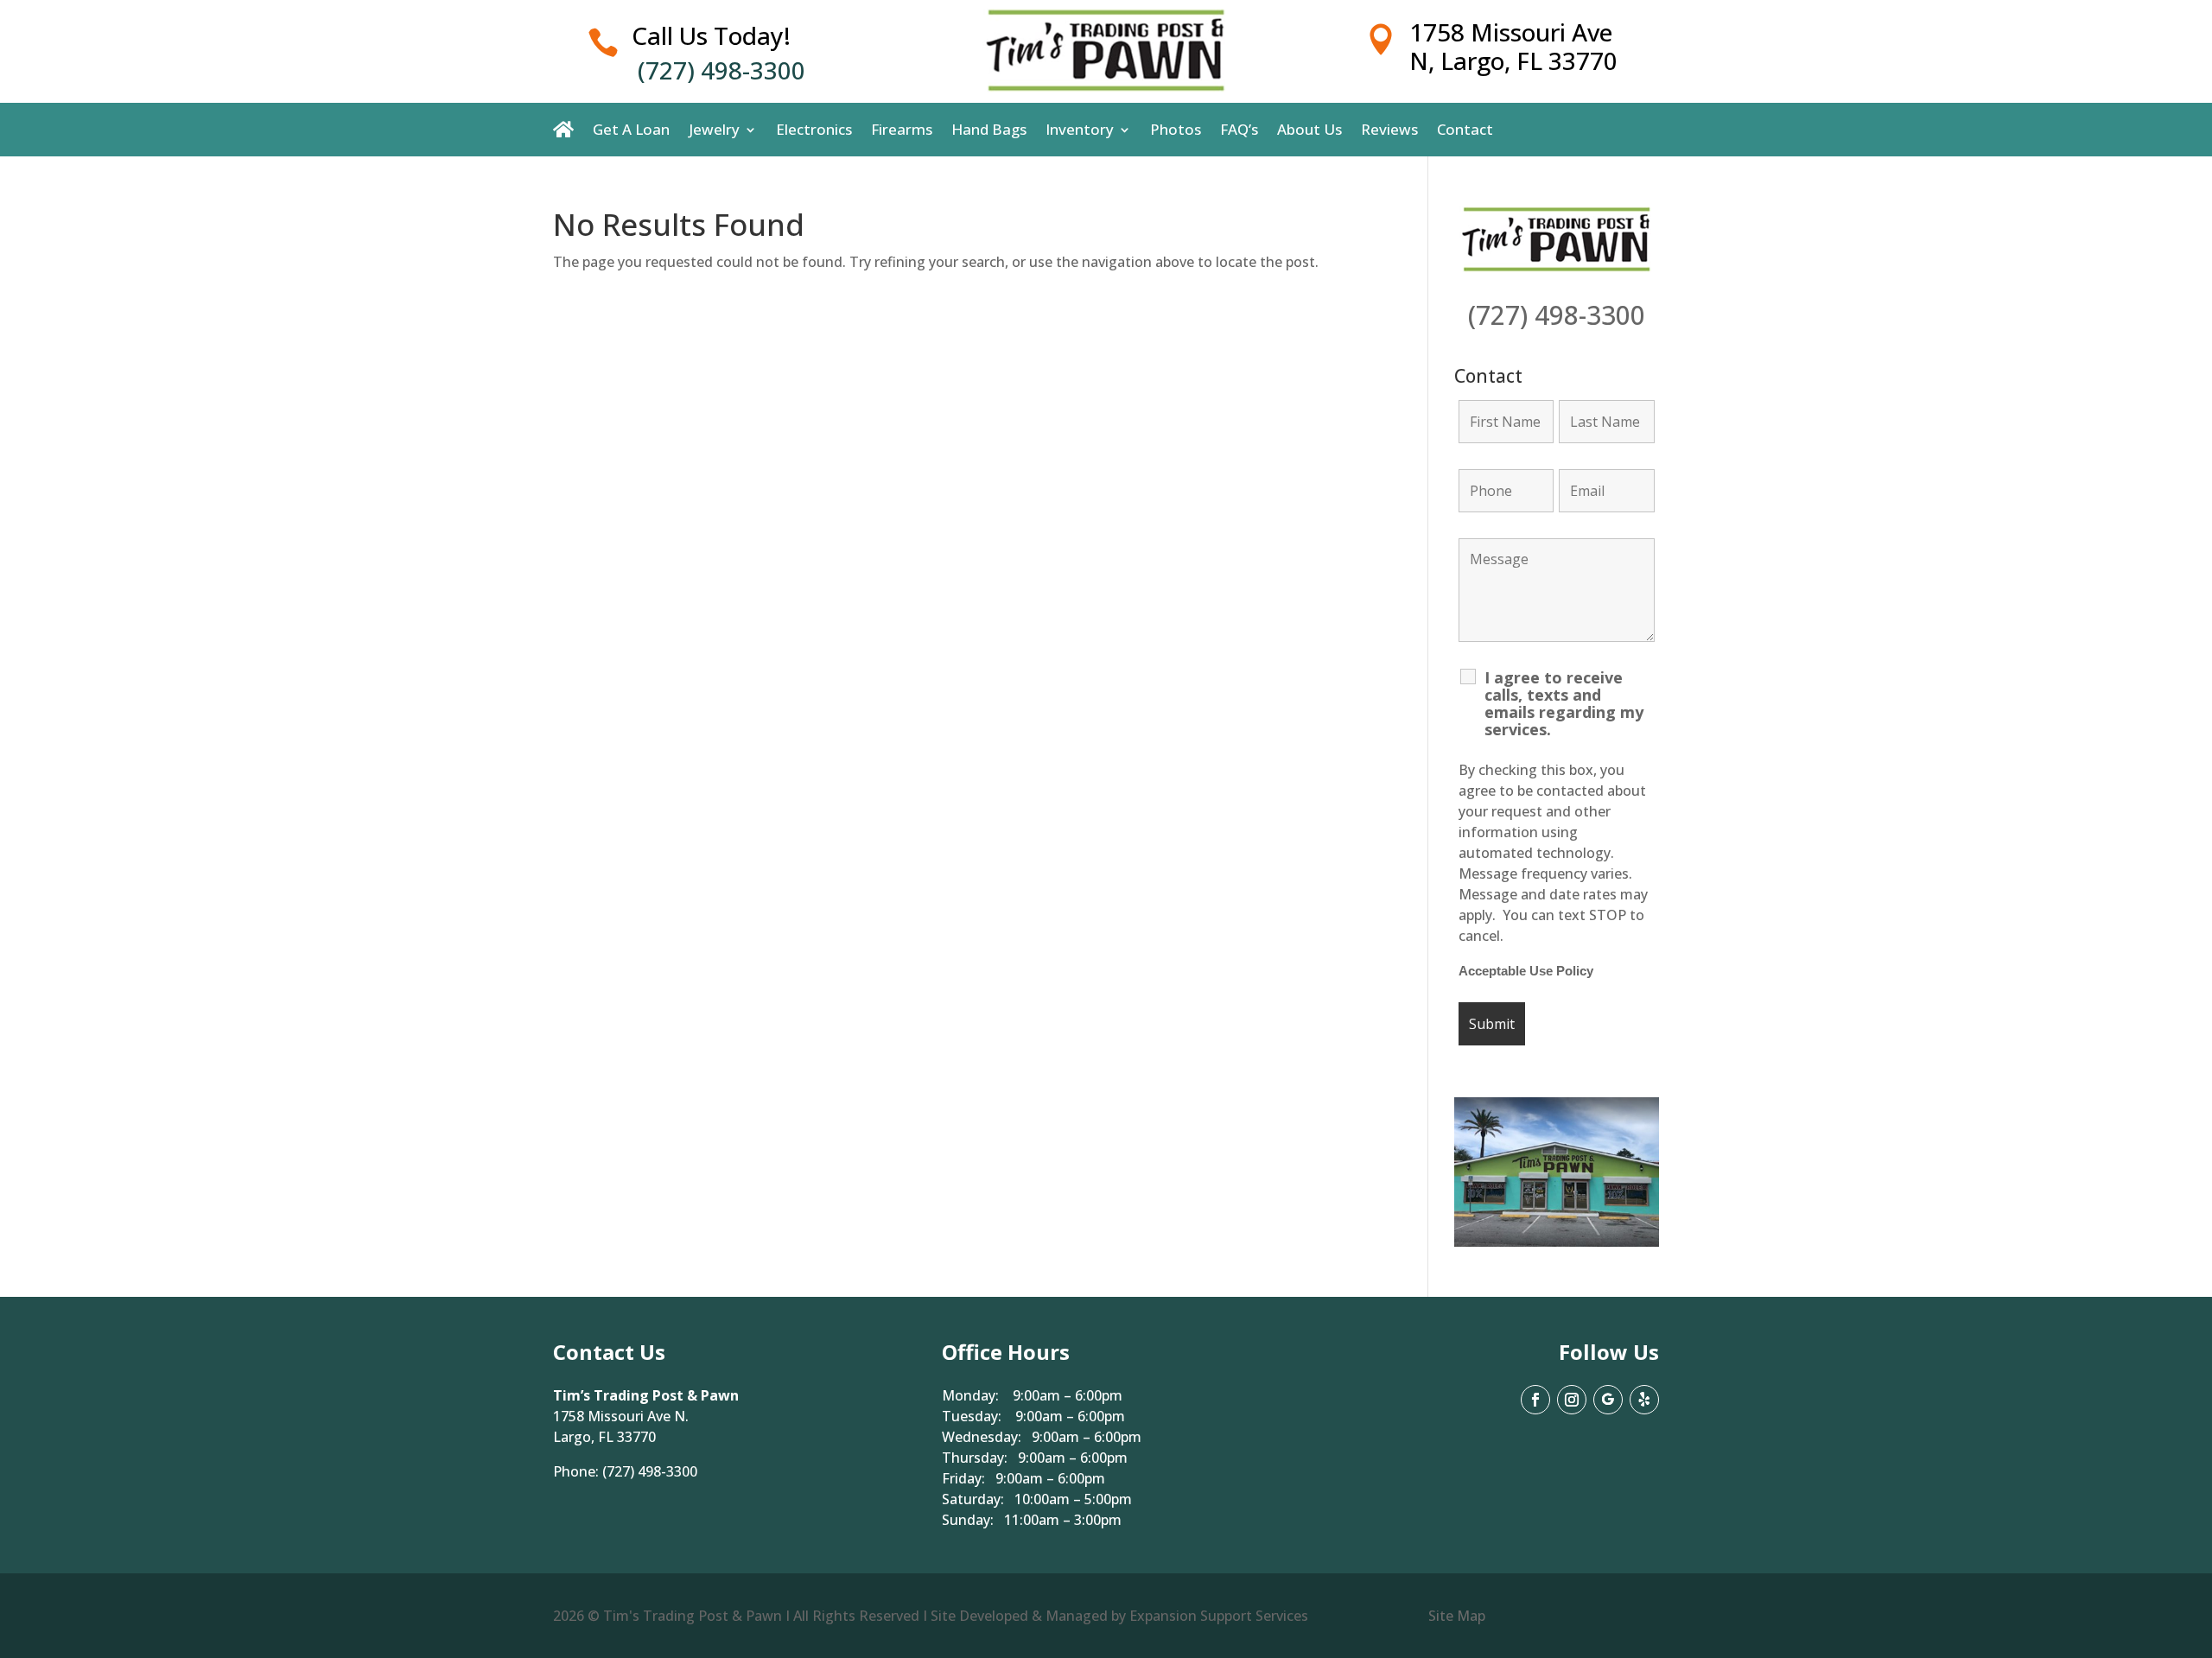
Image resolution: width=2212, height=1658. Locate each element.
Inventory (1080, 130)
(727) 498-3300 (721, 70)
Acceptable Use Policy (1526, 971)
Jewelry (714, 130)
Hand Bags (989, 130)
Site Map (1457, 1616)
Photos (1176, 130)
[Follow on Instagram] (1572, 1400)
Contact (1465, 130)
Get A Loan (631, 130)
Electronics (814, 130)
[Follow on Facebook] (1535, 1400)
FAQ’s (1239, 130)
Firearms (902, 130)
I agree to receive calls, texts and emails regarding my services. (1564, 703)
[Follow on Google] (1608, 1400)
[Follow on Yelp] (1644, 1400)
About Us (1309, 130)
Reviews (1389, 130)
